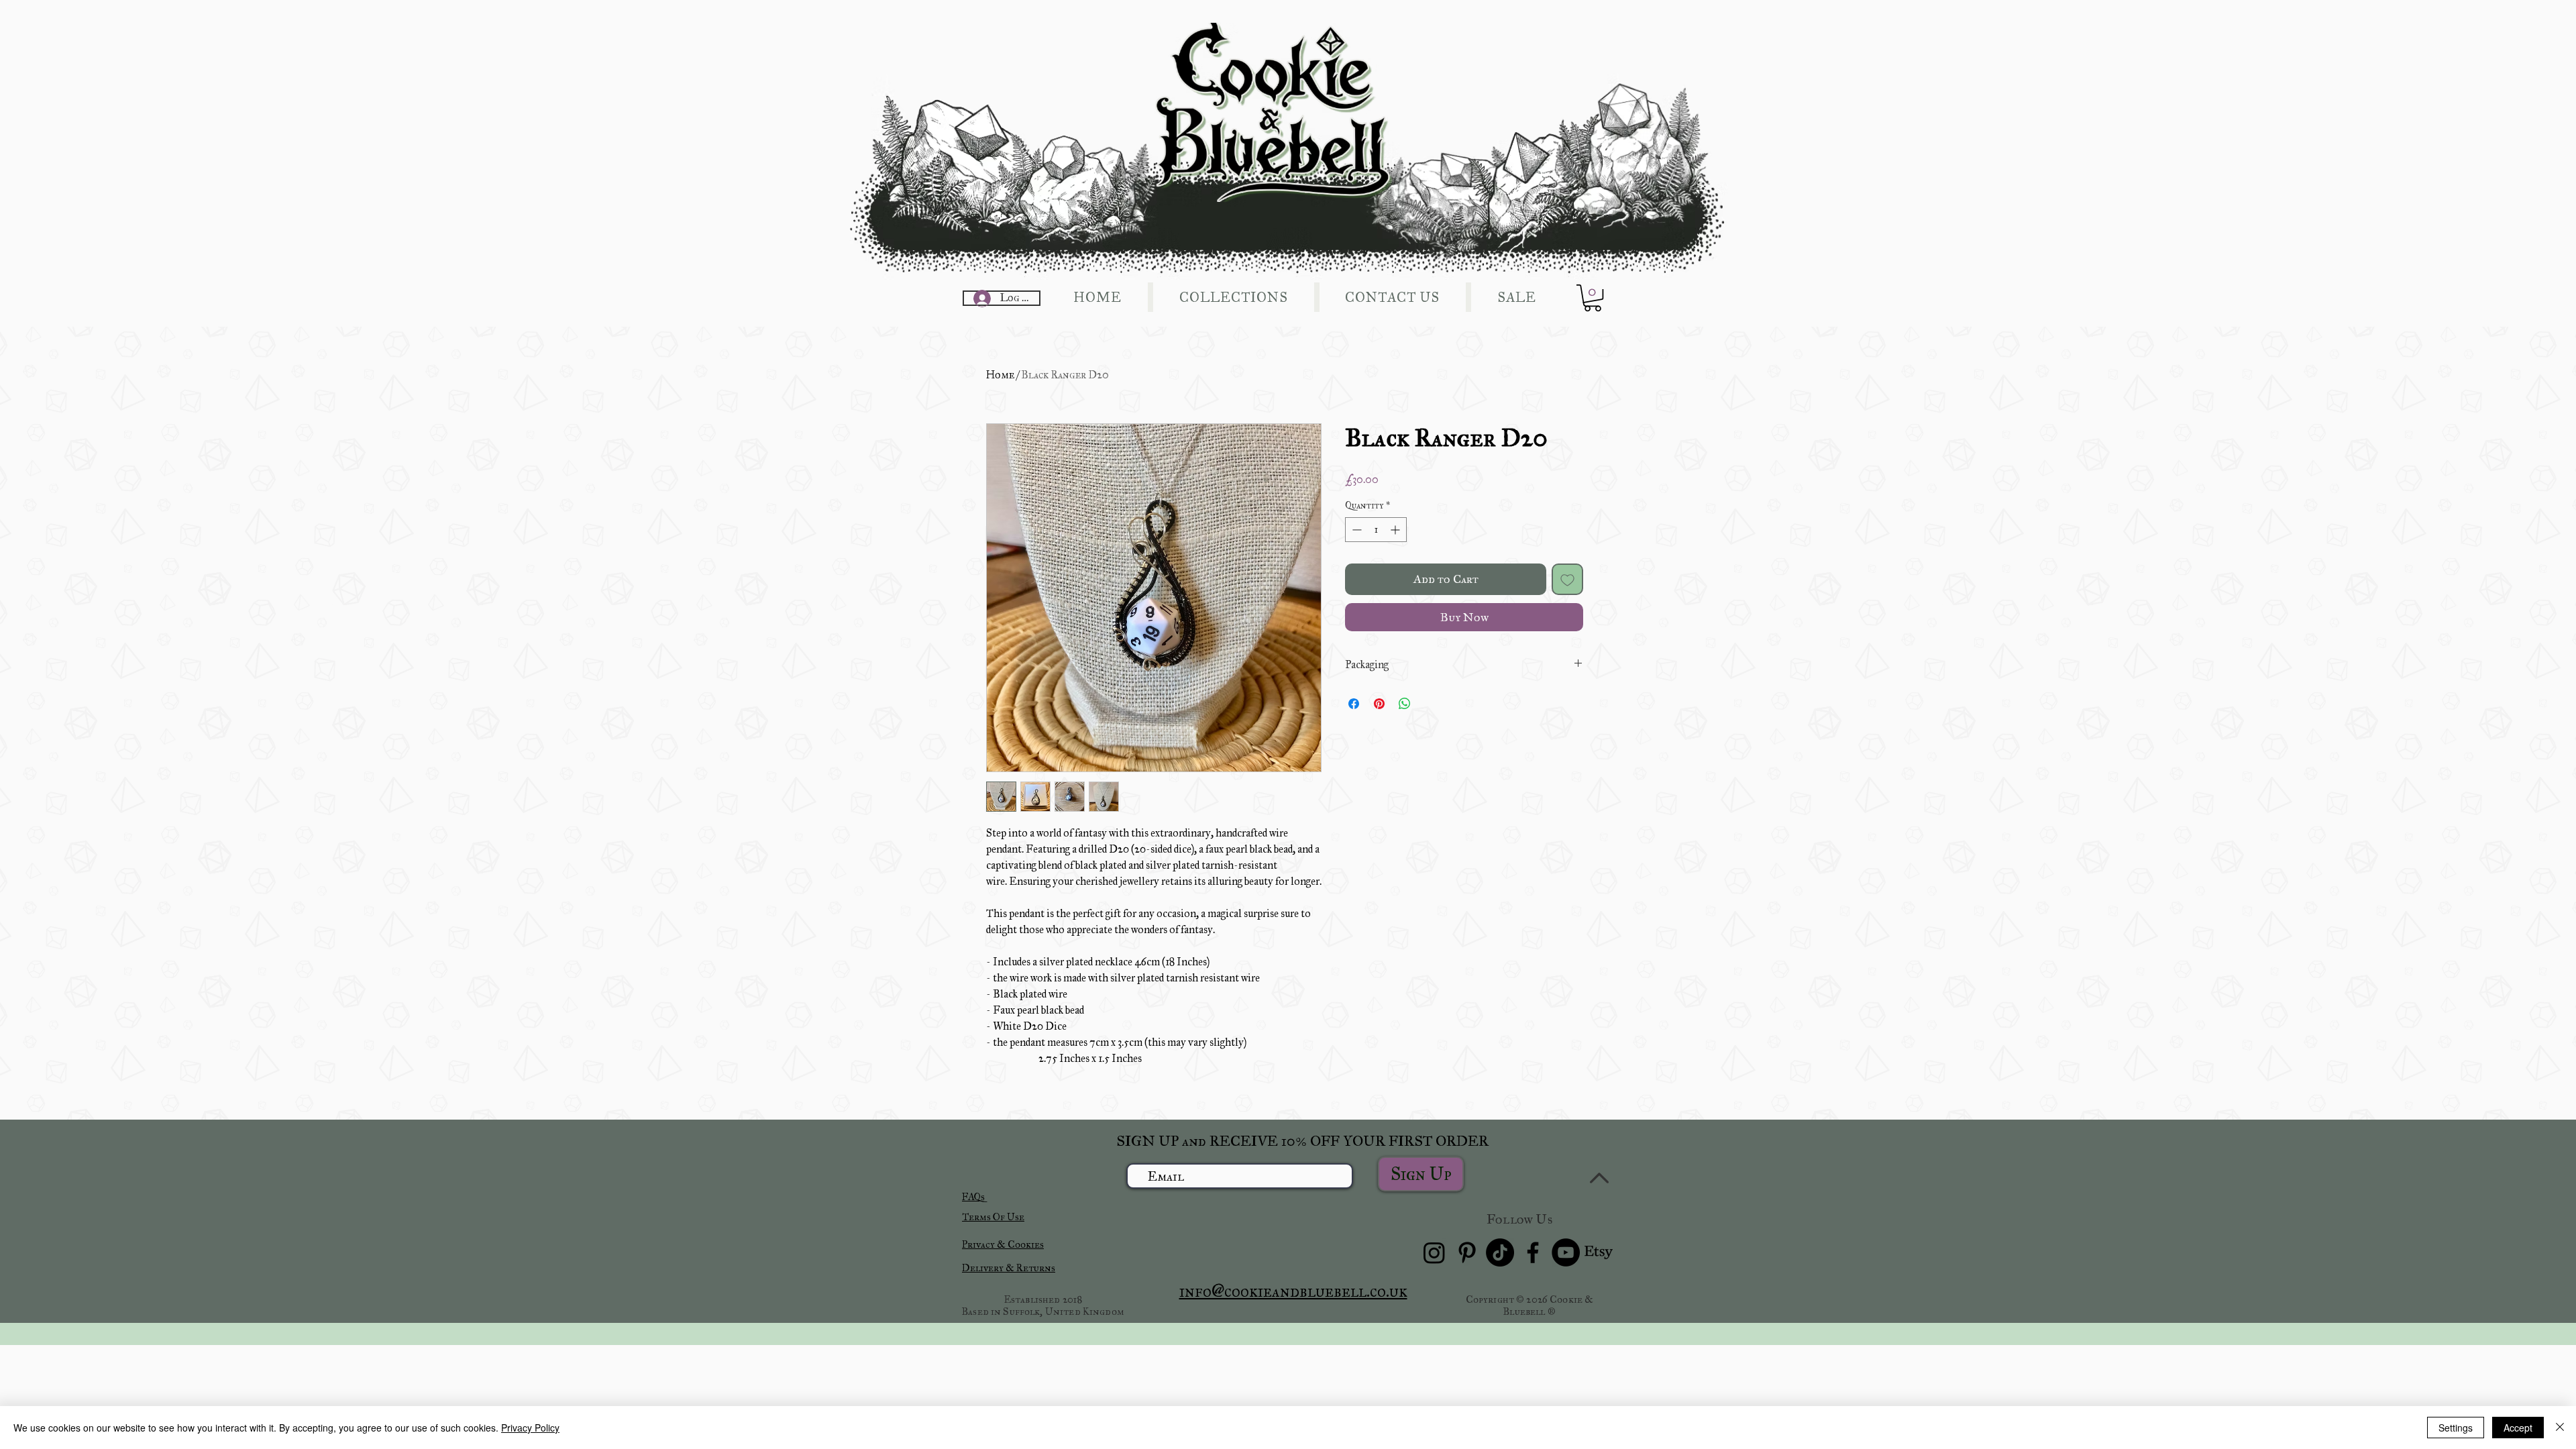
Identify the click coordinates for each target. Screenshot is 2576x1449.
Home (1000, 375)
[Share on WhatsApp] (1405, 704)
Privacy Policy (530, 1428)
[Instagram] (1434, 1252)
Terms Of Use (993, 1217)
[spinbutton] (1376, 530)
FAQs (973, 1197)
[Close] (2560, 1428)
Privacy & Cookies (1003, 1244)
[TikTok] (1500, 1252)
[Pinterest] (1467, 1252)
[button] (1593, 298)
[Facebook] (1533, 1252)
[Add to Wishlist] (1567, 579)
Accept (2518, 1428)
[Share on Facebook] (1354, 704)
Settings (2456, 1428)
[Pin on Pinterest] (1379, 704)
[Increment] (1396, 530)
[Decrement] (1355, 530)
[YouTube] (1566, 1252)
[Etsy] (1599, 1252)
